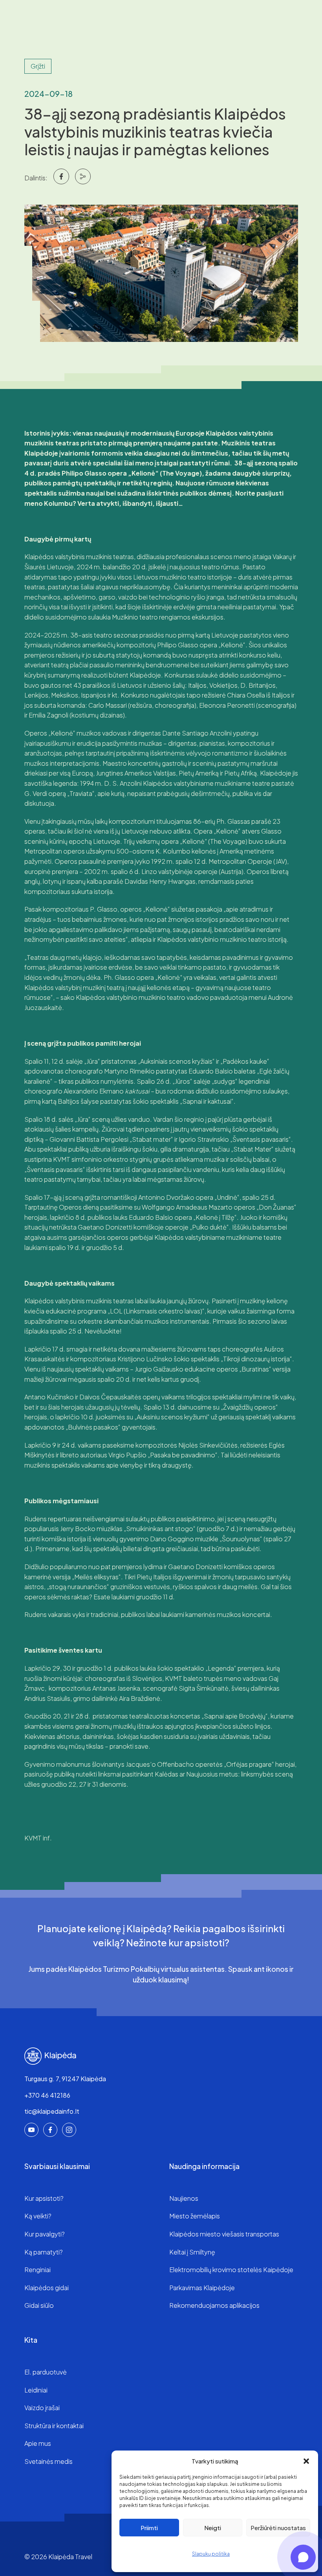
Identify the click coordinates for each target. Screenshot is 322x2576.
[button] (306, 2461)
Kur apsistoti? (44, 2198)
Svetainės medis (48, 2461)
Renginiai (38, 2270)
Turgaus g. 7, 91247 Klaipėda (65, 2079)
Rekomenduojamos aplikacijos (214, 2305)
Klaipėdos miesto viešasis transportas (224, 2234)
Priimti (149, 2528)
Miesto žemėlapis (195, 2216)
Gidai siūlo (39, 2305)
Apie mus (38, 2443)
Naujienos (184, 2198)
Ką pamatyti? (44, 2252)
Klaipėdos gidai (47, 2288)
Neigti (213, 2528)
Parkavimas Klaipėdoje (202, 2288)
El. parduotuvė (46, 2372)
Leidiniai (36, 2390)
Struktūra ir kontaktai (54, 2426)
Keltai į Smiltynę (192, 2252)
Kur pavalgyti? (45, 2234)
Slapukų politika (211, 2554)
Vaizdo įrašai (42, 2408)
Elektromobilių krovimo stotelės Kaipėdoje (231, 2270)
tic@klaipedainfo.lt (52, 2111)
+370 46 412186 (47, 2095)
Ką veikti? (38, 2216)
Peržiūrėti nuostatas (278, 2528)
